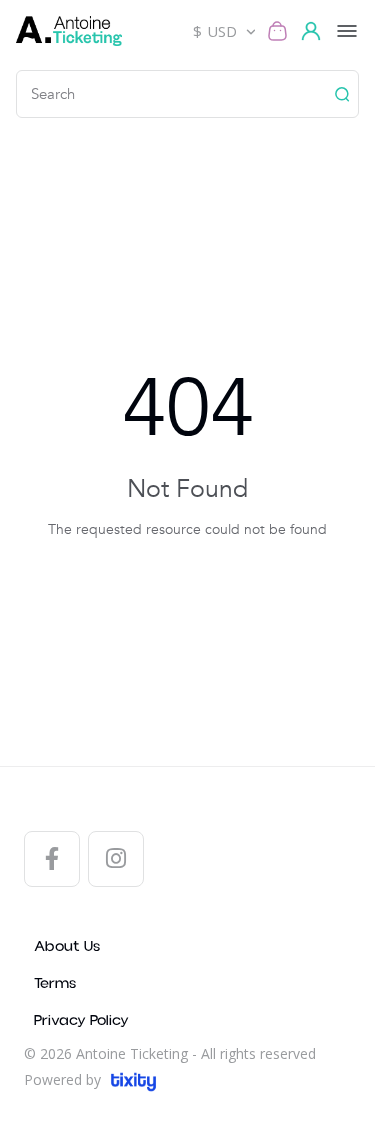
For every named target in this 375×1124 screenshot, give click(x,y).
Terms (55, 983)
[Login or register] (314, 31)
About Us (67, 946)
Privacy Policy (81, 1020)
